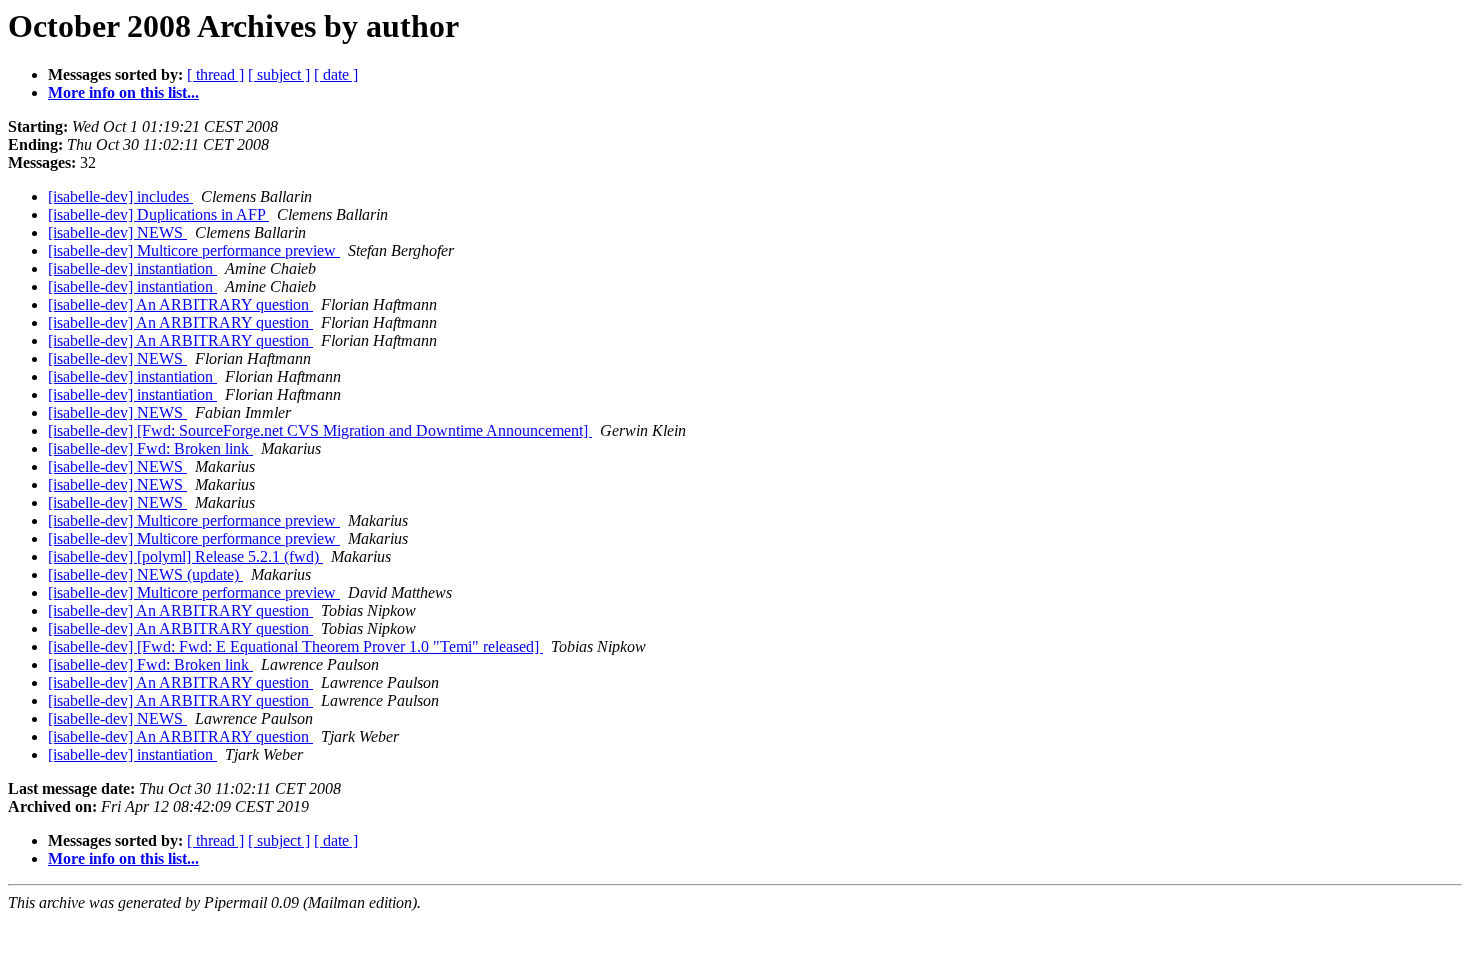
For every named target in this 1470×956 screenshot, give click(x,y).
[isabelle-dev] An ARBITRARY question (180, 304)
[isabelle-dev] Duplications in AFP (158, 214)
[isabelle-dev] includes (120, 196)
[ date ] (336, 74)
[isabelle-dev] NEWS (117, 232)
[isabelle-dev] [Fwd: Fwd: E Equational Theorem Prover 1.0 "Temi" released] (295, 646)
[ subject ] (279, 74)
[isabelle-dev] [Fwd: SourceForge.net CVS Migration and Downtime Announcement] (320, 430)
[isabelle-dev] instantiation (132, 268)
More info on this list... (123, 92)
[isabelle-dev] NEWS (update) (145, 574)
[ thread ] (215, 74)
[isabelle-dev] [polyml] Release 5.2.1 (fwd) (185, 556)
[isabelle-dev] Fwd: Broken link (150, 448)
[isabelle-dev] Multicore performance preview (194, 250)
